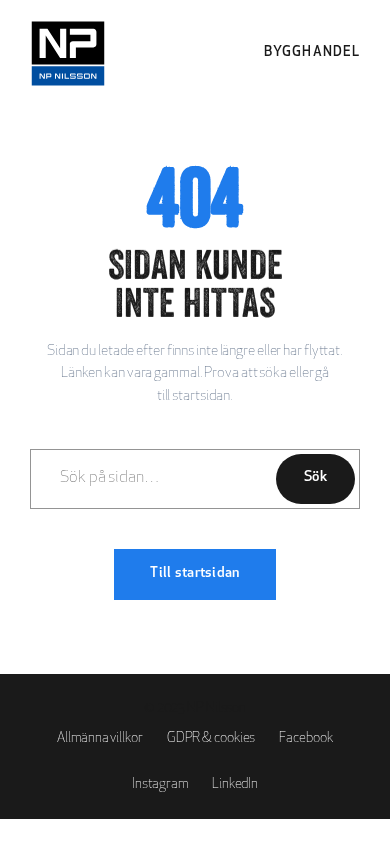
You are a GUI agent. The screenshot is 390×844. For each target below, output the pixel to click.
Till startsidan (194, 573)
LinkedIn (235, 784)
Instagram (160, 784)
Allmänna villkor (99, 738)
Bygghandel (312, 52)
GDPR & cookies (211, 738)
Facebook (305, 738)
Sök (315, 477)
